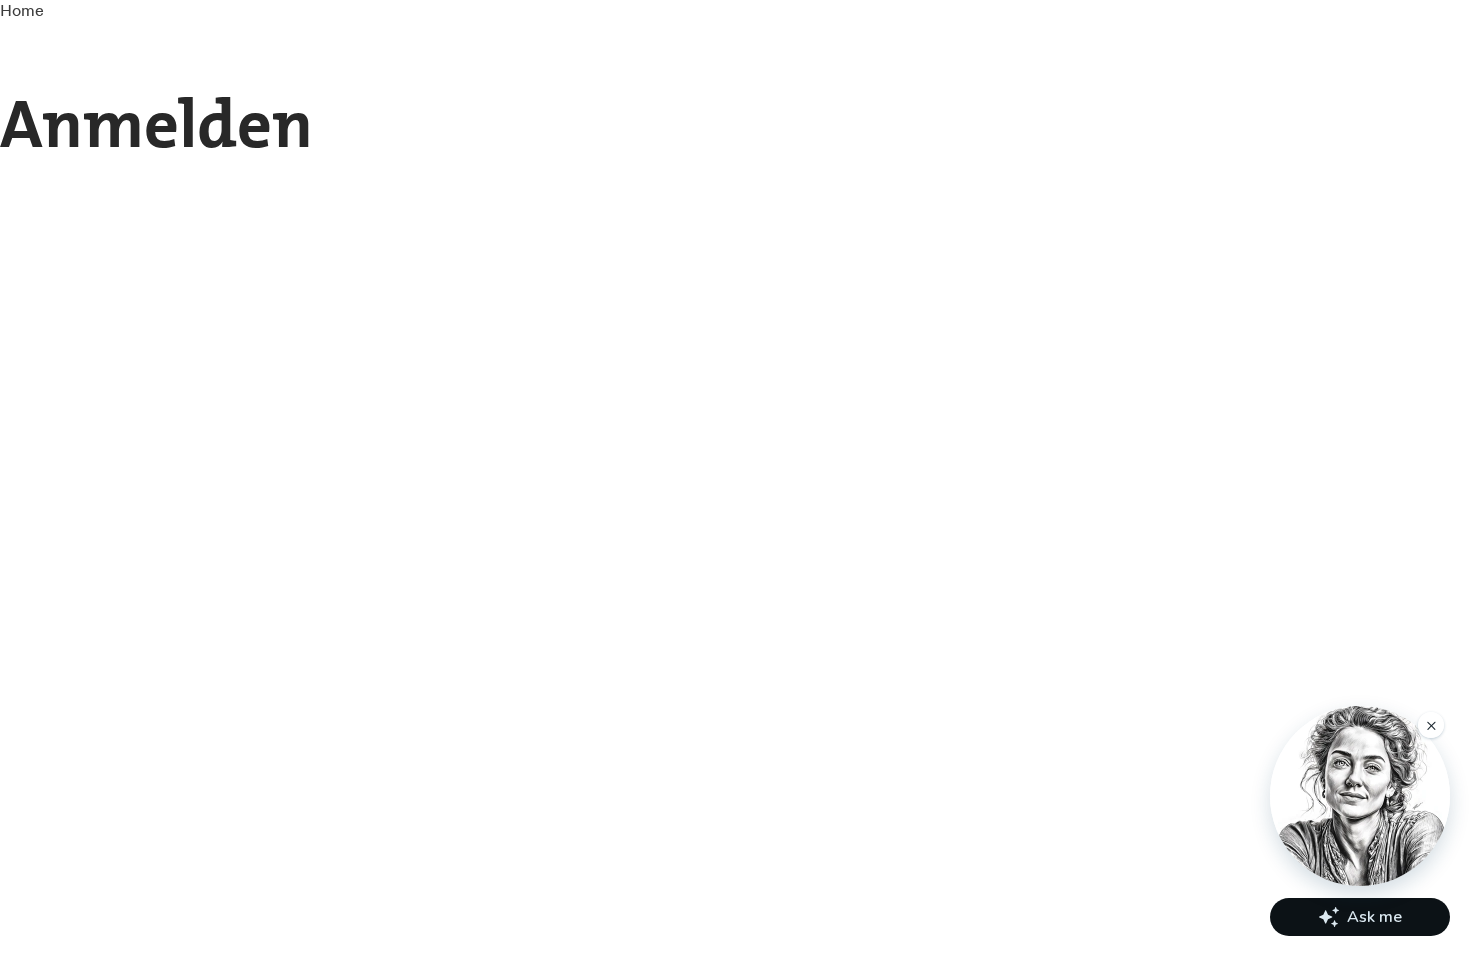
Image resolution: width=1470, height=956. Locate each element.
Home (22, 10)
